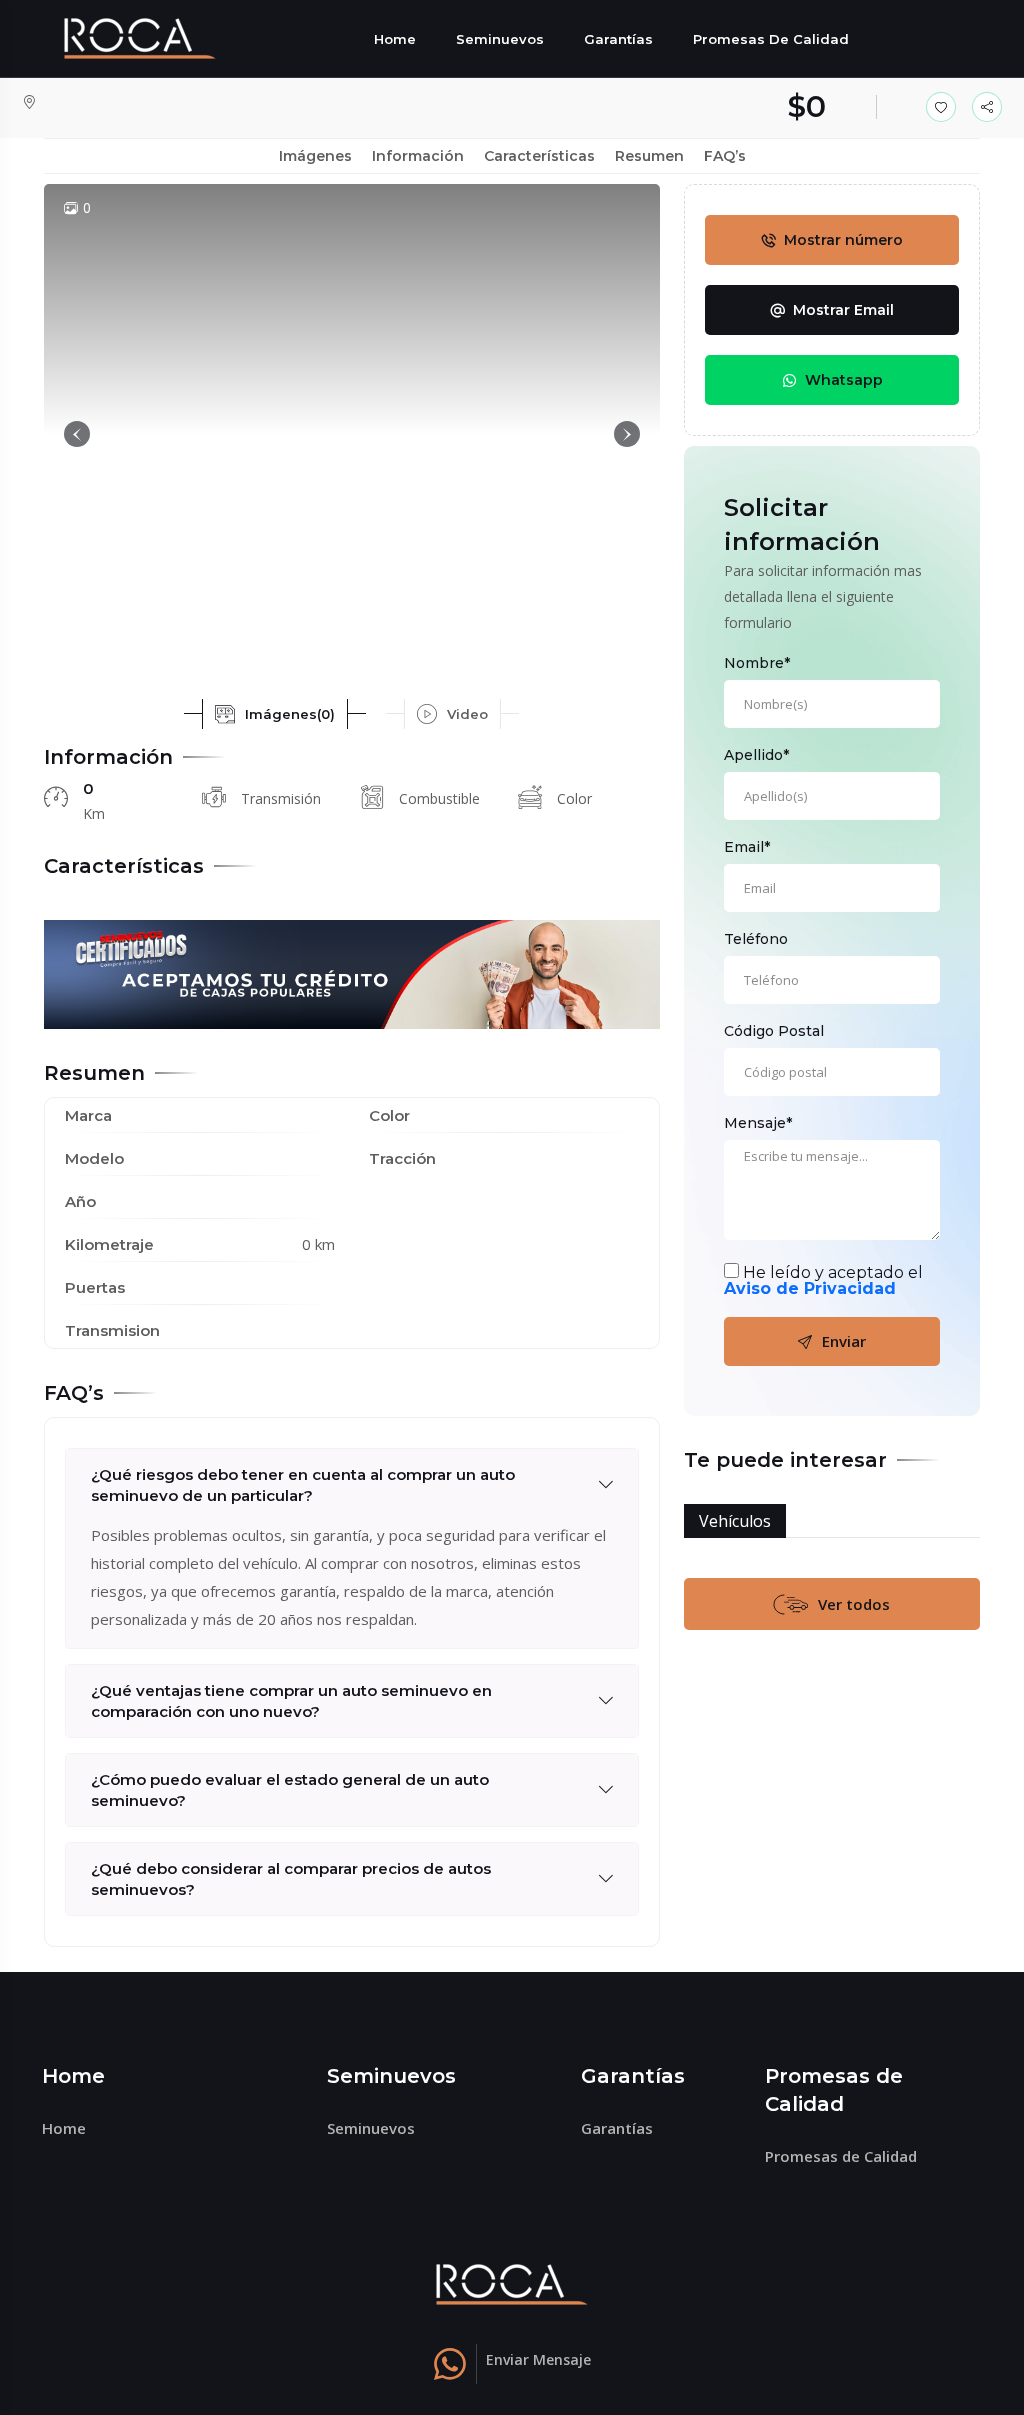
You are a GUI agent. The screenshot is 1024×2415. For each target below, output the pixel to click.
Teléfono (756, 939)
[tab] (275, 714)
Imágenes (315, 156)
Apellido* (756, 755)
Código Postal (774, 1031)
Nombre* (757, 663)
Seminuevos (500, 39)
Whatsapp (844, 380)
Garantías (618, 39)
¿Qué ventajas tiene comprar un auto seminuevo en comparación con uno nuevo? (291, 1701)
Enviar (844, 1341)
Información (418, 156)
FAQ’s (725, 156)
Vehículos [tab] (735, 1521)
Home (395, 39)
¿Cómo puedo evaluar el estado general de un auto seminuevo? (290, 1790)
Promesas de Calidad (771, 39)
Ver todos (854, 1604)
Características (539, 156)
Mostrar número (843, 240)
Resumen (649, 156)
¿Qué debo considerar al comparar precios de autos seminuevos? (291, 1879)
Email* (747, 847)
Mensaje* (758, 1123)
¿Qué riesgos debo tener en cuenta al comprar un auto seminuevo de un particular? (303, 1485)
